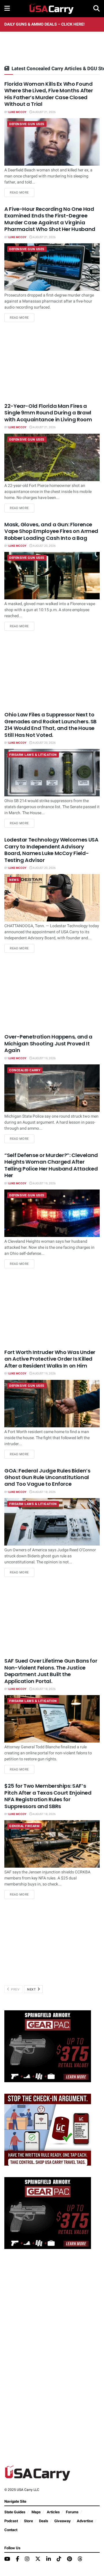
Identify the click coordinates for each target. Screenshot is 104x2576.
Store (28, 2521)
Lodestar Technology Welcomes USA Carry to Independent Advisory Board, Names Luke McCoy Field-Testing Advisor (51, 850)
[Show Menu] (7, 9)
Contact (11, 2530)
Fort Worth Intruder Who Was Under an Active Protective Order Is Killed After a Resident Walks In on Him (50, 1359)
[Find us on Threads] (80, 2559)
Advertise (85, 2521)
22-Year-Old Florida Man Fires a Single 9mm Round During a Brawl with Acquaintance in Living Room (48, 413)
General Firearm (24, 1826)
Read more (22, 192)
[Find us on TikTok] (59, 2559)
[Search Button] (96, 9)
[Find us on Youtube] (7, 2559)
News (14, 880)
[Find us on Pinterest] (69, 2559)
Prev (15, 1989)
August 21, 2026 (44, 112)
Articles (53, 2512)
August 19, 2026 (44, 1058)
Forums (72, 2512)
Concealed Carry (25, 1070)
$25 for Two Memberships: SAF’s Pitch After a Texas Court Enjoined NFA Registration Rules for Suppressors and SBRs (48, 1796)
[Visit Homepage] (52, 9)
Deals (44, 2521)
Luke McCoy (17, 112)
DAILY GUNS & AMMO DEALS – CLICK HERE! (44, 24)
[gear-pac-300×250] (48, 2046)
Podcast (11, 2521)
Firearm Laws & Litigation (33, 755)
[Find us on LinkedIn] (49, 2559)
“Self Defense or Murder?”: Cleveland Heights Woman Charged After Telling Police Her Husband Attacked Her (51, 1165)
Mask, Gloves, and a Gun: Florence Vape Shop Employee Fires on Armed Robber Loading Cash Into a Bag (51, 531)
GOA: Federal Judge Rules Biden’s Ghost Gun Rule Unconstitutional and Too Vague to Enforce (47, 1477)
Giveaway (63, 2521)
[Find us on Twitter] (38, 2559)
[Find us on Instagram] (27, 2559)
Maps (36, 2512)
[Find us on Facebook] (17, 2559)
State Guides (15, 2512)
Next (32, 1989)
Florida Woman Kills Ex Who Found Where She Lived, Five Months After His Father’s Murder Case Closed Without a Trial (49, 94)
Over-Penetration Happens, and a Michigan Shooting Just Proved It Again (48, 1043)
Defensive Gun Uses (27, 124)
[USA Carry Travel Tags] (48, 2130)
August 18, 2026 (44, 1492)
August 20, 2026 (44, 546)
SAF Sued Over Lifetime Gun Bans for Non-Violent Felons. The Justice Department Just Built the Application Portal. (51, 1671)
